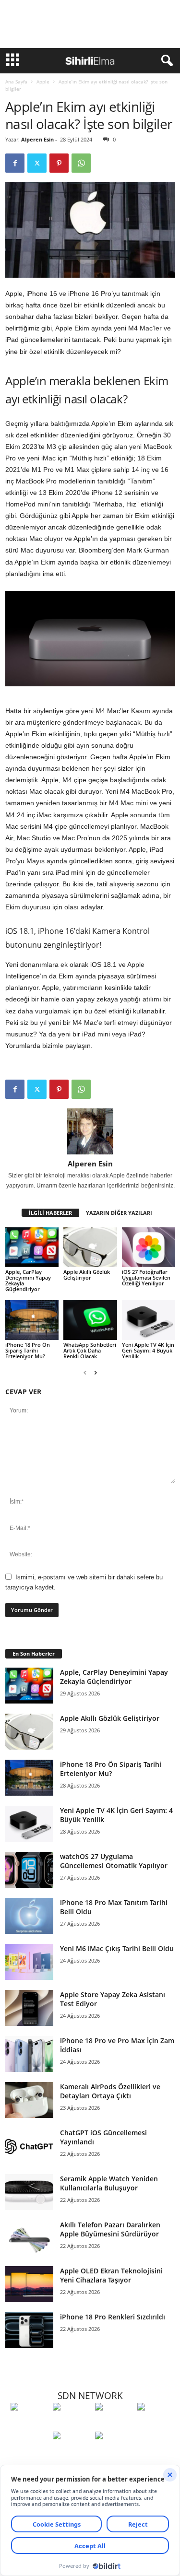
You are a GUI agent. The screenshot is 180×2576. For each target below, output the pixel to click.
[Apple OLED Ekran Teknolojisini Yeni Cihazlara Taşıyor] (29, 2284)
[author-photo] (90, 1131)
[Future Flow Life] (114, 2453)
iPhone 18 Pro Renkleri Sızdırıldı (113, 2317)
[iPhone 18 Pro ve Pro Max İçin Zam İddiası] (29, 2054)
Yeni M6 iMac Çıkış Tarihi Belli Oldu (117, 1948)
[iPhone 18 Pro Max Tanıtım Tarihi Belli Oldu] (29, 1916)
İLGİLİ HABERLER (50, 1213)
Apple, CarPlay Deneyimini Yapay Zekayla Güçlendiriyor (28, 1280)
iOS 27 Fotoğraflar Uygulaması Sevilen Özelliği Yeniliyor (146, 1277)
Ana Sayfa (16, 82)
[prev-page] (85, 1372)
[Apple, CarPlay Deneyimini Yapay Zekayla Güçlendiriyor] (32, 1247)
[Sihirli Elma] (72, 2424)
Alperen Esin (37, 139)
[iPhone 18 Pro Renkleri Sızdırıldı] (29, 2330)
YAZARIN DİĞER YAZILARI (119, 1213)
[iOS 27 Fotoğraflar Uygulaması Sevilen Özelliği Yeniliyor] (149, 1247)
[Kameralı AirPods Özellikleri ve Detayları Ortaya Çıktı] (29, 2100)
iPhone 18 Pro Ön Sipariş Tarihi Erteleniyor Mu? (28, 1350)
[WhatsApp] (81, 163)
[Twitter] (37, 163)
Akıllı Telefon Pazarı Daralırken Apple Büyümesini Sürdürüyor (110, 2229)
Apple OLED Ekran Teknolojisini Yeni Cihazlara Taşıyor (111, 2275)
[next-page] (96, 1372)
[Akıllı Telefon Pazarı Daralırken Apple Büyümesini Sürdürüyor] (29, 2238)
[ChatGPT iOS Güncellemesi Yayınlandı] (29, 2146)
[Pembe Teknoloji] (72, 2453)
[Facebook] (15, 163)
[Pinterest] (59, 163)
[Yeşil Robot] (114, 2424)
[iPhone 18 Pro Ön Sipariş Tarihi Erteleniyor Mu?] (32, 1320)
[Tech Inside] (156, 2424)
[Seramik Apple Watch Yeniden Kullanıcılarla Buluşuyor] (29, 2192)
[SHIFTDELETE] (29, 2424)
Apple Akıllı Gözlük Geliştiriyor (87, 1275)
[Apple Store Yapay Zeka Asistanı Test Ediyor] (29, 2008)
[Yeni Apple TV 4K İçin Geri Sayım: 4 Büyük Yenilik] (149, 1320)
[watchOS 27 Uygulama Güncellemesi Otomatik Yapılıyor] (29, 1870)
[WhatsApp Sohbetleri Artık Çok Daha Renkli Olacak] (90, 1320)
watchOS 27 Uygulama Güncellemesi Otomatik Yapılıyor (114, 1861)
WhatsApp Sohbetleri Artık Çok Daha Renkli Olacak (90, 1350)
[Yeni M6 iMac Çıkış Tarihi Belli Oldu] (29, 1962)
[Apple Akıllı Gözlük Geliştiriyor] (90, 1247)
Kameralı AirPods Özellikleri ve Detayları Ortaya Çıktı (110, 2091)
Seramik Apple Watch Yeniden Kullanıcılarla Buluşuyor (109, 2183)
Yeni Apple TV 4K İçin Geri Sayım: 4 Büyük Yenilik (148, 1350)
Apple (43, 82)
